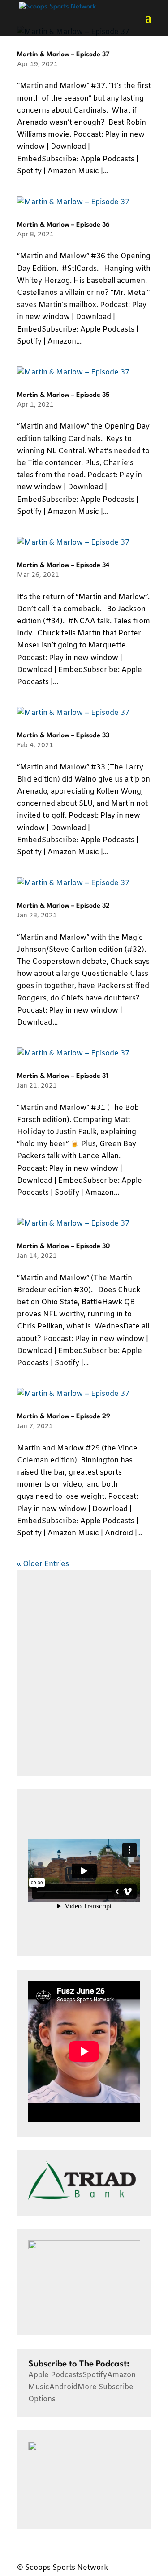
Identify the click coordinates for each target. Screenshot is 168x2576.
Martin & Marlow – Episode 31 (62, 1076)
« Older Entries (43, 1564)
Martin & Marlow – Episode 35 (63, 395)
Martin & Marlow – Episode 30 (63, 1246)
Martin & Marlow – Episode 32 (63, 906)
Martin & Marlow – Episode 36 (63, 225)
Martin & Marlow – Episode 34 (63, 565)
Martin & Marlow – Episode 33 (63, 736)
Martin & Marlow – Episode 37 (63, 55)
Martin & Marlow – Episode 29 (64, 1417)
